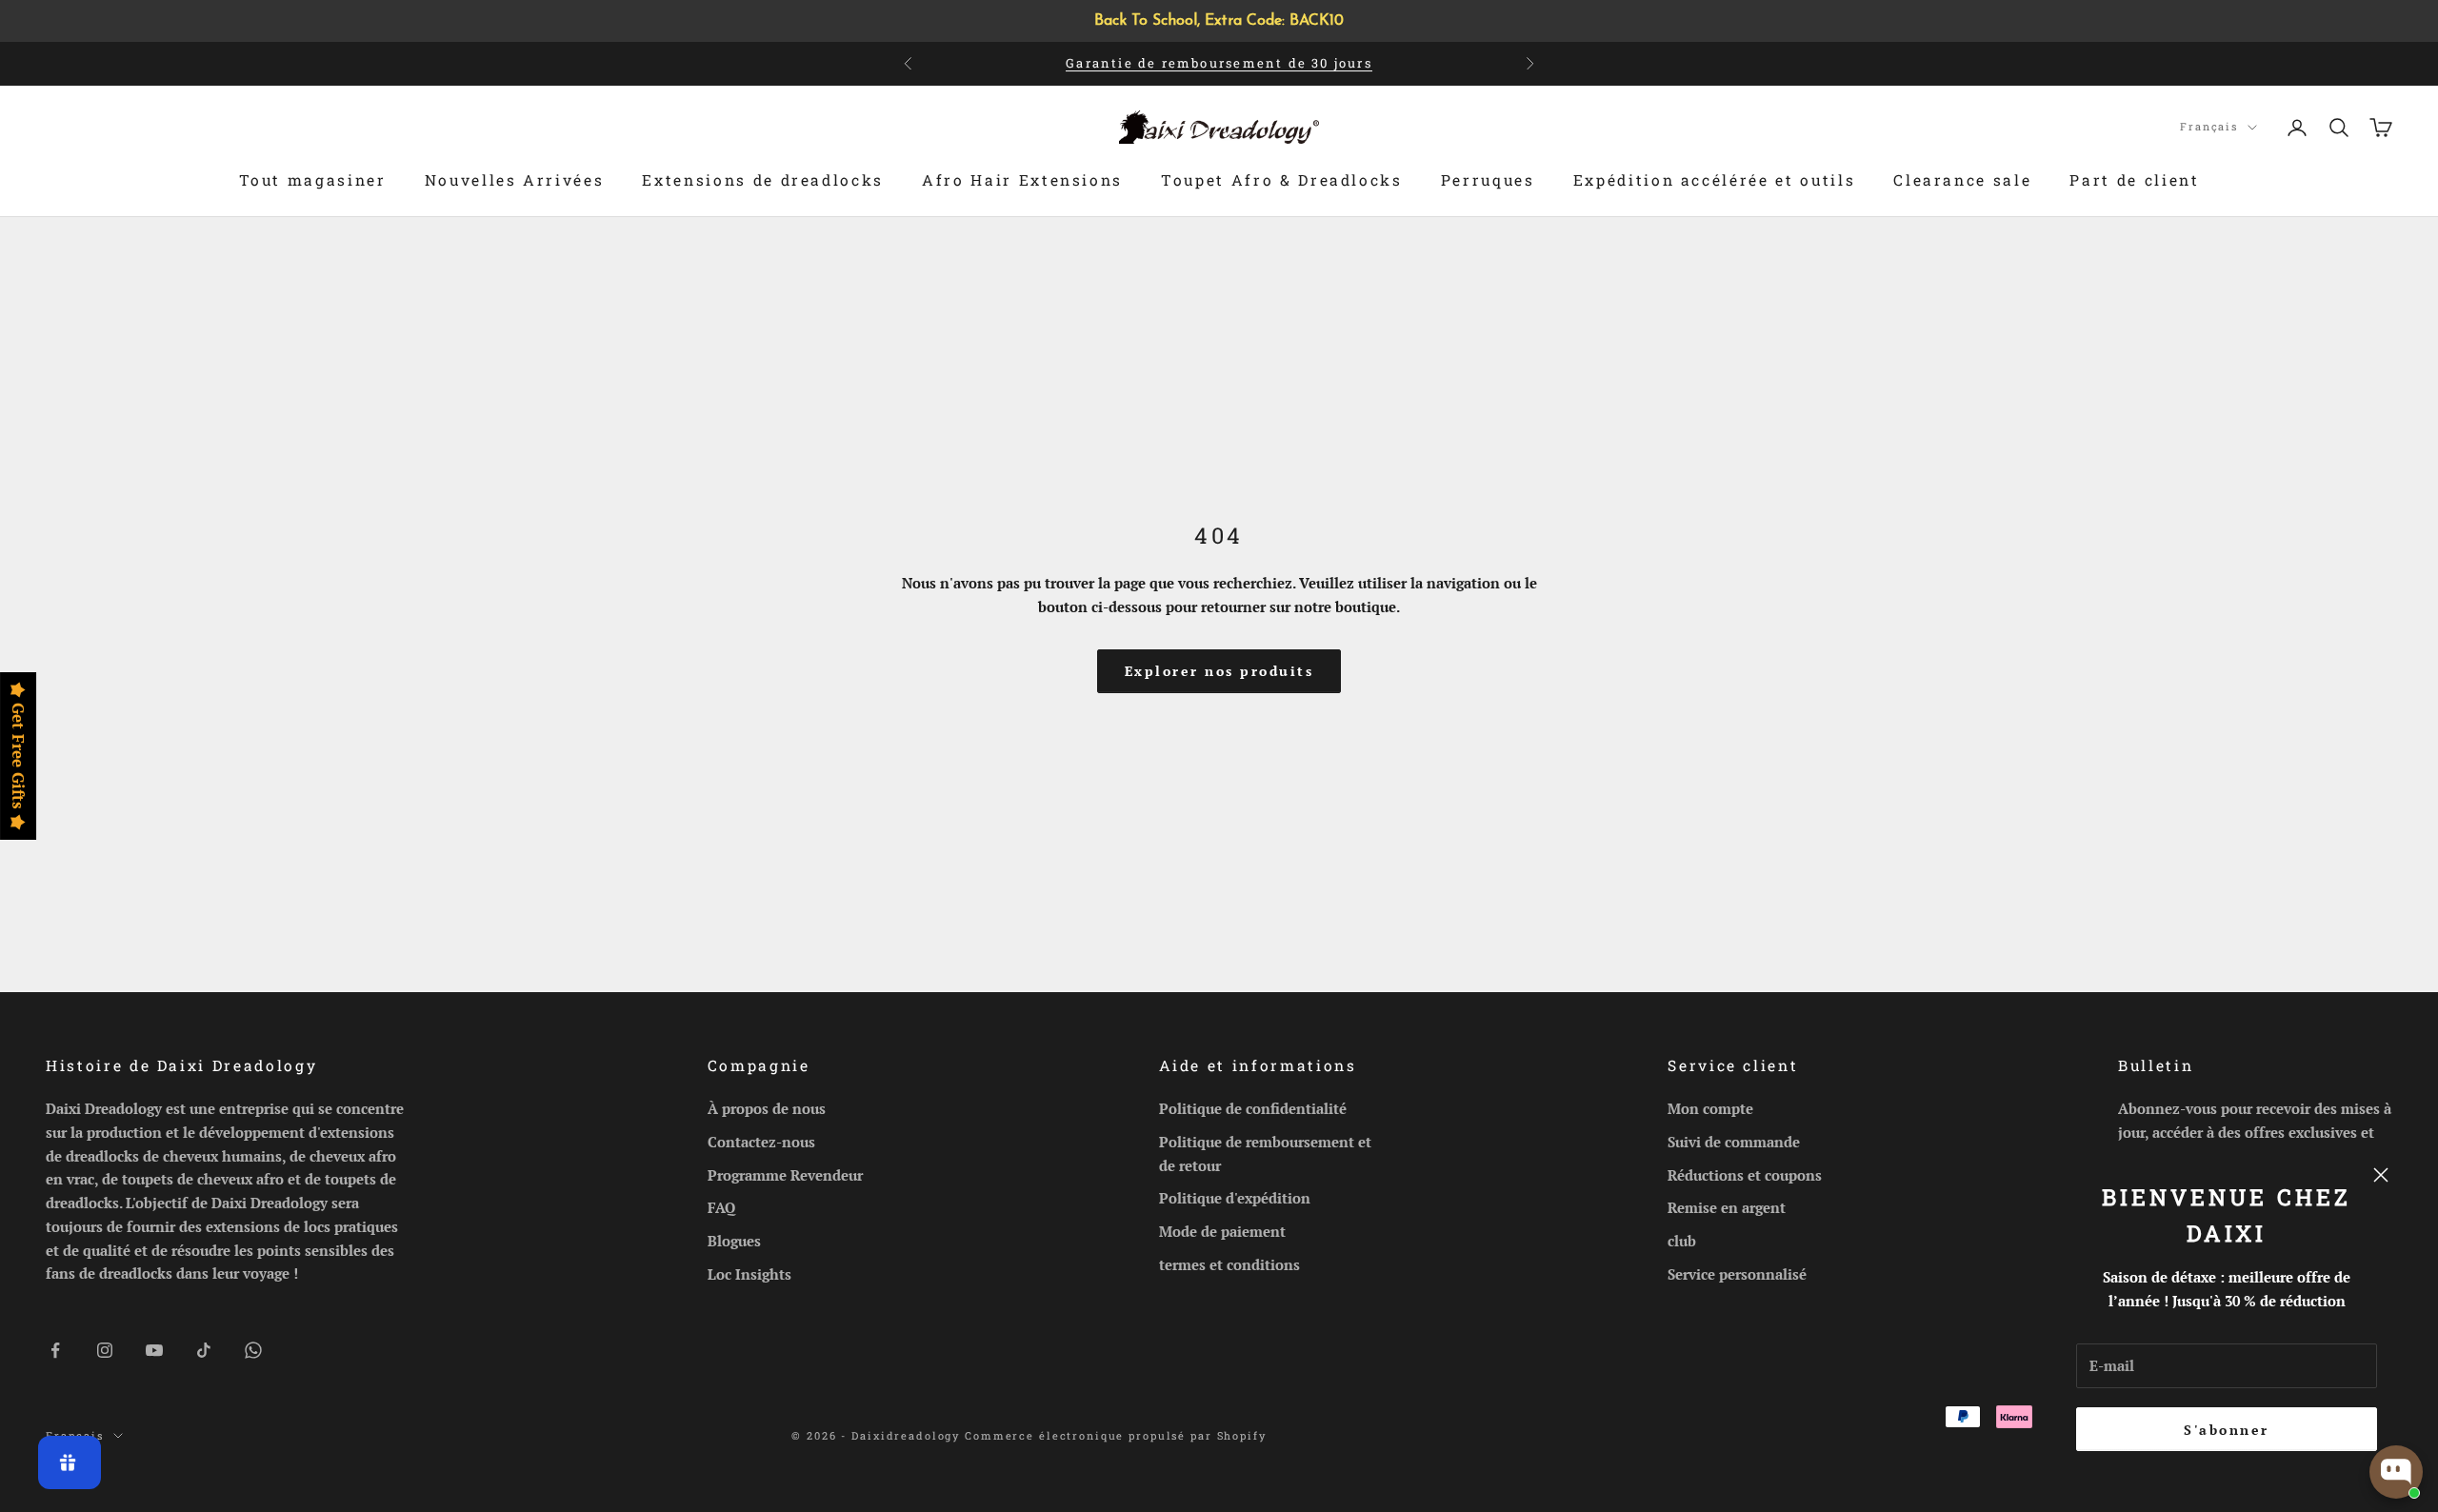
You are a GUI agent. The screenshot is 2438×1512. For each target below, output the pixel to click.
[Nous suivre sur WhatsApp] (253, 1350)
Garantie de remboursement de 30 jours (1219, 63)
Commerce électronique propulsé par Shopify (1116, 1435)
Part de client (2134, 181)
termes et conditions (1229, 1264)
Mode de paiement (1222, 1231)
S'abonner (2227, 1430)
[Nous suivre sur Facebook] (55, 1350)
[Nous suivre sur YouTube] (154, 1350)
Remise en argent (1727, 1207)
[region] (1219, 21)
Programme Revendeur (785, 1175)
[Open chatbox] (2396, 1472)
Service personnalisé (1737, 1274)
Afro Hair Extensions (1022, 181)
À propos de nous (767, 1108)
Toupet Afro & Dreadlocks (1282, 181)
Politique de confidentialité (1253, 1108)
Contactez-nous (761, 1142)
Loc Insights (749, 1274)
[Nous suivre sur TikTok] (204, 1350)
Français (2209, 126)
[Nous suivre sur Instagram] (105, 1350)
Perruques (1488, 181)
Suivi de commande (1734, 1142)
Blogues (734, 1241)
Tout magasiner (313, 181)
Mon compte (1710, 1108)
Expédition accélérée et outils (1715, 181)
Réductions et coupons (1745, 1175)
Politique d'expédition (1235, 1198)
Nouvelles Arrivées (515, 181)
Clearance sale (1962, 181)
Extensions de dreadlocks (763, 181)
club (1682, 1241)
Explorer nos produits (1219, 671)
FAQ (721, 1207)
